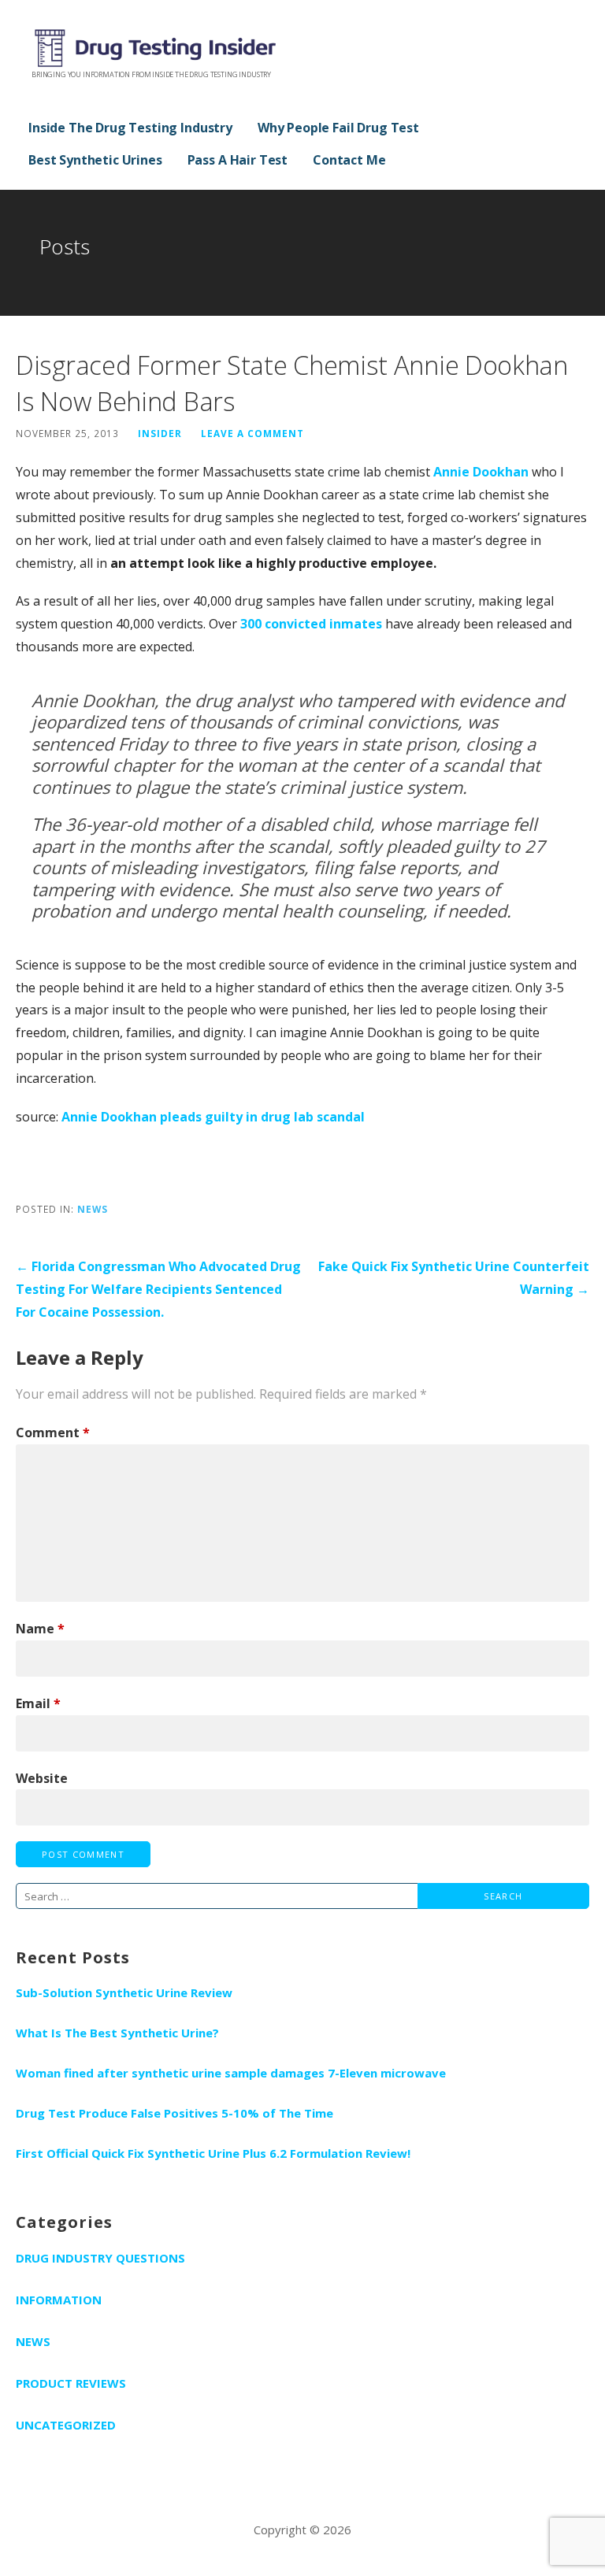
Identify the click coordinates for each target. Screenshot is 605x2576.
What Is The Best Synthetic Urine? (117, 2033)
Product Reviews (71, 2383)
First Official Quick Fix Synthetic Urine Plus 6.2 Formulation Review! (213, 2153)
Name (40, 1629)
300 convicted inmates (311, 624)
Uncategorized (66, 2425)
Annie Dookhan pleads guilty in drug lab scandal (213, 1117)
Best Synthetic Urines (95, 160)
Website (42, 1778)
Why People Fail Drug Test (338, 128)
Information (59, 2300)
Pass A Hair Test (238, 160)
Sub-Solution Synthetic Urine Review (124, 1992)
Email (38, 1703)
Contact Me (349, 160)
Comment (53, 1433)
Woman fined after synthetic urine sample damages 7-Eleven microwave (231, 2073)
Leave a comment (252, 433)
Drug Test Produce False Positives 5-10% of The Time (174, 2113)
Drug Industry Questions (100, 2258)
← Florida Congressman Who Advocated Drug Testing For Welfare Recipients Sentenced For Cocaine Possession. (158, 1289)
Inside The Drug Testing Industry (130, 128)
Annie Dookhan (481, 472)
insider (160, 433)
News (93, 1209)
